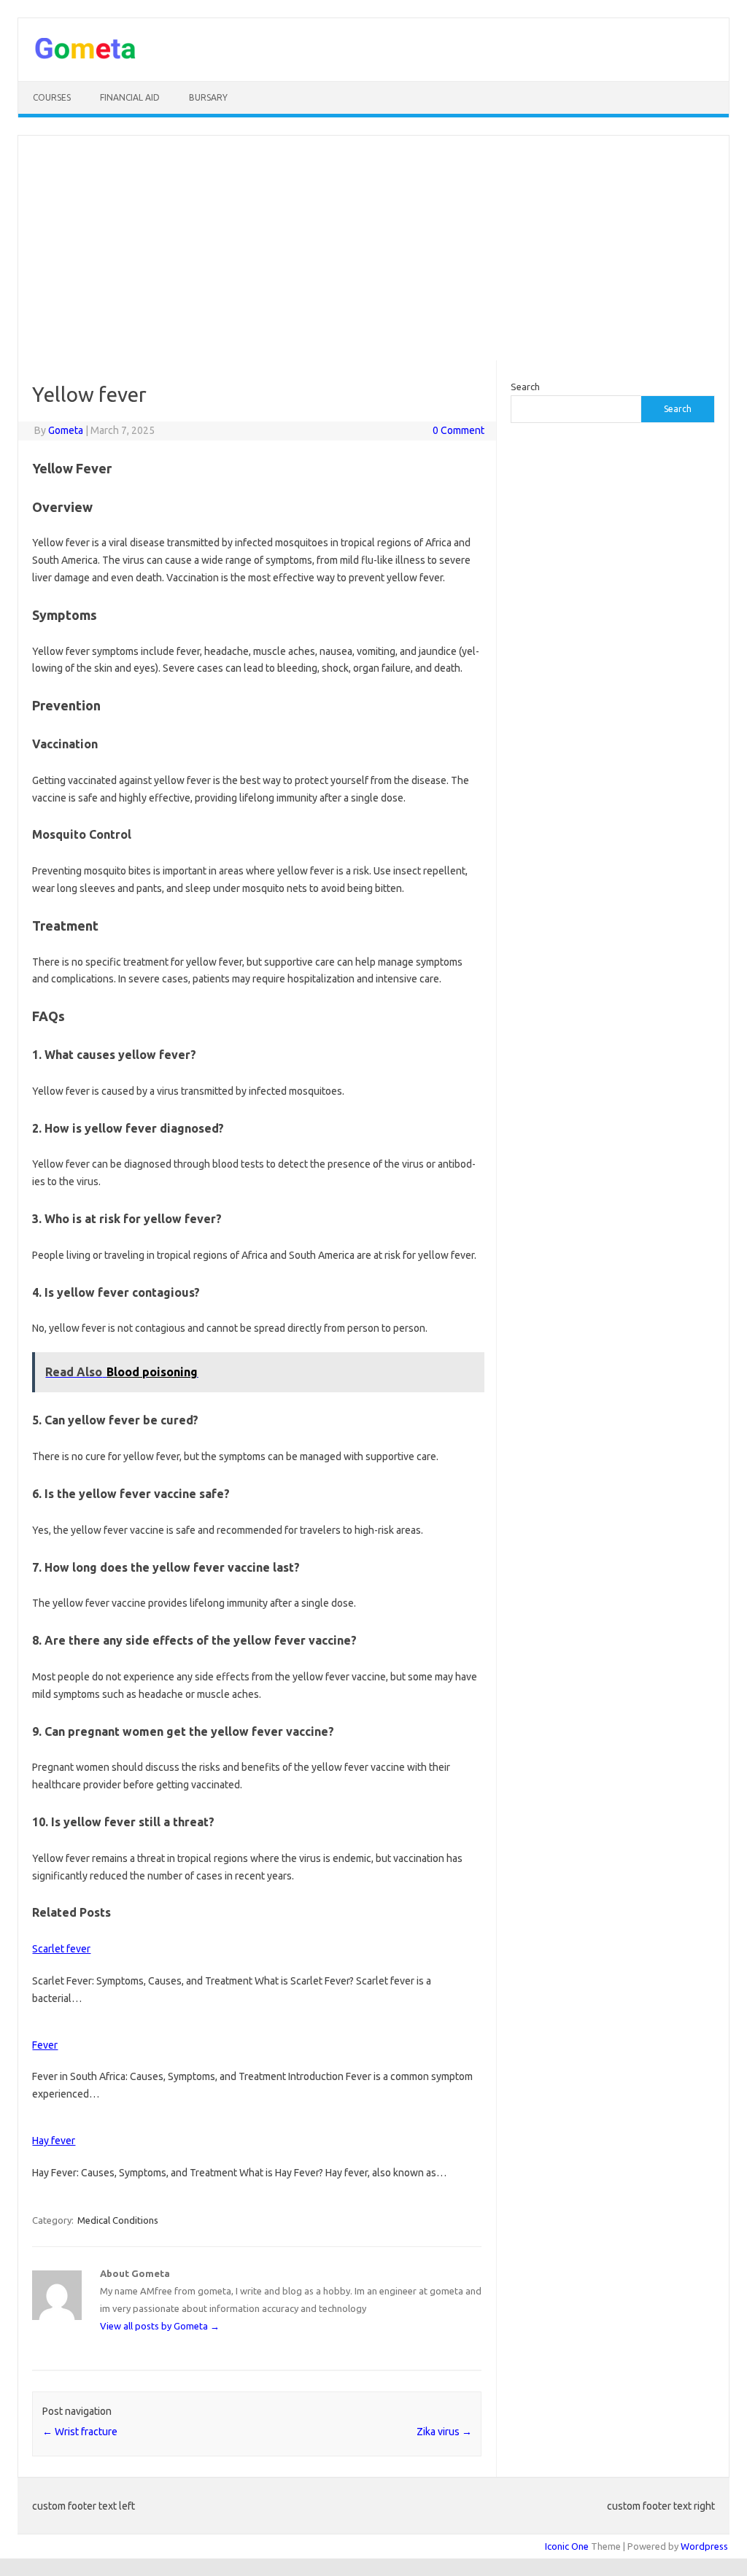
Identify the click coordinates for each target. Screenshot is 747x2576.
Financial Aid (130, 97)
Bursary (208, 97)
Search (525, 387)
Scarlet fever (61, 1949)
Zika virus (444, 2432)
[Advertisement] (373, 248)
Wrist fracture (80, 2432)
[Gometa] (85, 56)
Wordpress (704, 2546)
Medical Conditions (118, 2220)
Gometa (66, 430)
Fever (45, 2045)
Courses (52, 97)
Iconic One (567, 2546)
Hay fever (54, 2141)
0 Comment (458, 430)
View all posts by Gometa (160, 2326)
